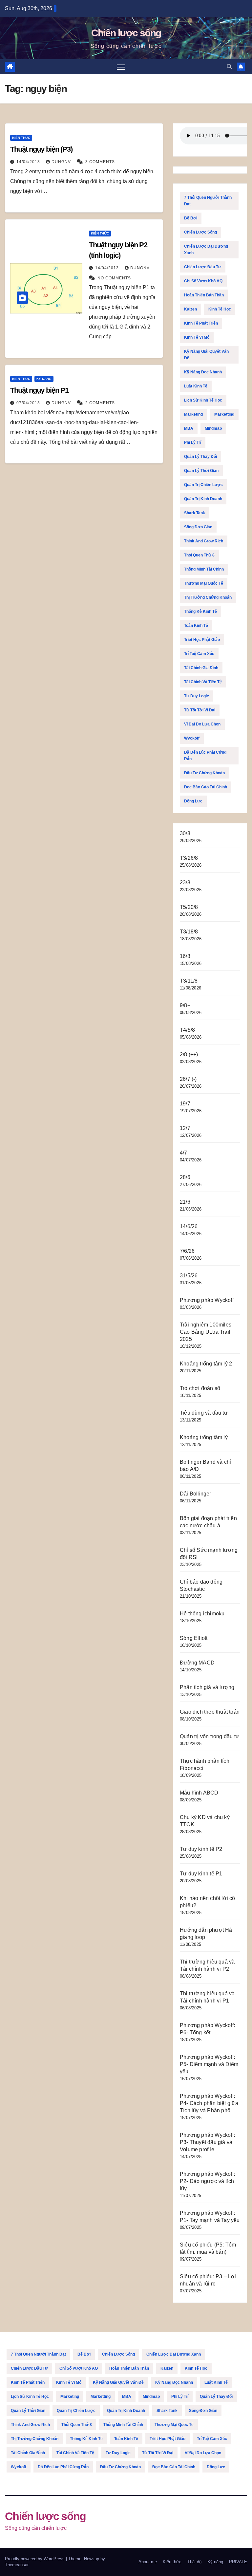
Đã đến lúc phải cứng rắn (205, 756)
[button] (229, 67)
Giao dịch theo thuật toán (210, 1712)
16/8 (185, 956)
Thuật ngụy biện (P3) (41, 149)
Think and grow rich (204, 541)
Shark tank (195, 513)
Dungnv (62, 162)
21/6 (185, 1202)
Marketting (224, 414)
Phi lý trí (193, 442)
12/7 (185, 1128)
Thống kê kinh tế (200, 611)
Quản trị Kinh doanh (203, 499)
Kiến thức (21, 138)
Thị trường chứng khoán (208, 597)
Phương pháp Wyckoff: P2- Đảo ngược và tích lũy (207, 2181)
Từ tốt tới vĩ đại (200, 710)
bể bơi (191, 218)
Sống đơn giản (198, 527)
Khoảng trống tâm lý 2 (206, 1364)
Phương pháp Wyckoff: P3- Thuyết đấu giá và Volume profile (207, 2142)
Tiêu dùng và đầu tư (204, 1413)
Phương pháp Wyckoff (207, 1300)
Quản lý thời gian (201, 471)
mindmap (213, 428)
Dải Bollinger (196, 1494)
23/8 (185, 883)
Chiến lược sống (126, 33)
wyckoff (192, 738)
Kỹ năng (44, 379)
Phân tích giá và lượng (207, 1687)
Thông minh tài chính (204, 569)
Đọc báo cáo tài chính (206, 787)
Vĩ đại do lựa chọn (202, 724)
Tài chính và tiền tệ (203, 682)
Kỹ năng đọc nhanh (203, 372)
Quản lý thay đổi (200, 457)
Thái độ (194, 2562)
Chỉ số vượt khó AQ (203, 281)
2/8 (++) (189, 1054)
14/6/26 (189, 1226)
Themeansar (17, 2565)
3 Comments (100, 162)
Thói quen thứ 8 (199, 555)
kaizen (190, 309)
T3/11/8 (189, 981)
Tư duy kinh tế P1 (201, 1874)
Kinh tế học (220, 309)
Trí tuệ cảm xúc (199, 654)
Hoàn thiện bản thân (204, 295)
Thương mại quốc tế (204, 583)
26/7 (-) (188, 1079)
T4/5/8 (187, 1030)
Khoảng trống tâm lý (204, 1437)
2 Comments (100, 403)
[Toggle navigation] (121, 67)
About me (148, 2562)
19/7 (185, 1104)
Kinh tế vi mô (197, 337)
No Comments (114, 278)
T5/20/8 (189, 907)
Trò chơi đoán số (200, 1388)
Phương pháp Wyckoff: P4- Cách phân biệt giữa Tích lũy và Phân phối (209, 2103)
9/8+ (185, 1005)
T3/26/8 (189, 858)
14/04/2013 (29, 162)
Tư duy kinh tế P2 (201, 1849)
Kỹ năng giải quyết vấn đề (206, 355)
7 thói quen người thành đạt (208, 201)
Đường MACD (197, 1663)
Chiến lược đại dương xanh (206, 250)
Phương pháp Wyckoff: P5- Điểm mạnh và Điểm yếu (209, 2064)
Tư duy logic (197, 696)
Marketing (193, 414)
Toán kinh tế (196, 626)
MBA (189, 428)
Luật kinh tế (196, 386)
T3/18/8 (189, 932)
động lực (193, 801)
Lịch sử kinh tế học (203, 400)
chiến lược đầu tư (203, 267)
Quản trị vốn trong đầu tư (210, 1736)
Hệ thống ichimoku (202, 1614)
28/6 (185, 1177)
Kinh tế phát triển (201, 323)
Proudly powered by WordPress (35, 2559)
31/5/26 (189, 1276)
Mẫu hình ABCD (199, 1793)
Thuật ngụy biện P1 (39, 390)
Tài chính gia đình (201, 668)
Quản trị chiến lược (203, 485)
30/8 (185, 833)
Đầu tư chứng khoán (204, 773)
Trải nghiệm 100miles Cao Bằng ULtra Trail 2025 (206, 1332)
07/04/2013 (29, 403)
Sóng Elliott (194, 1638)
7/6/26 (187, 1251)
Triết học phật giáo (202, 640)
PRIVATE (238, 2562)
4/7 (184, 1153)
